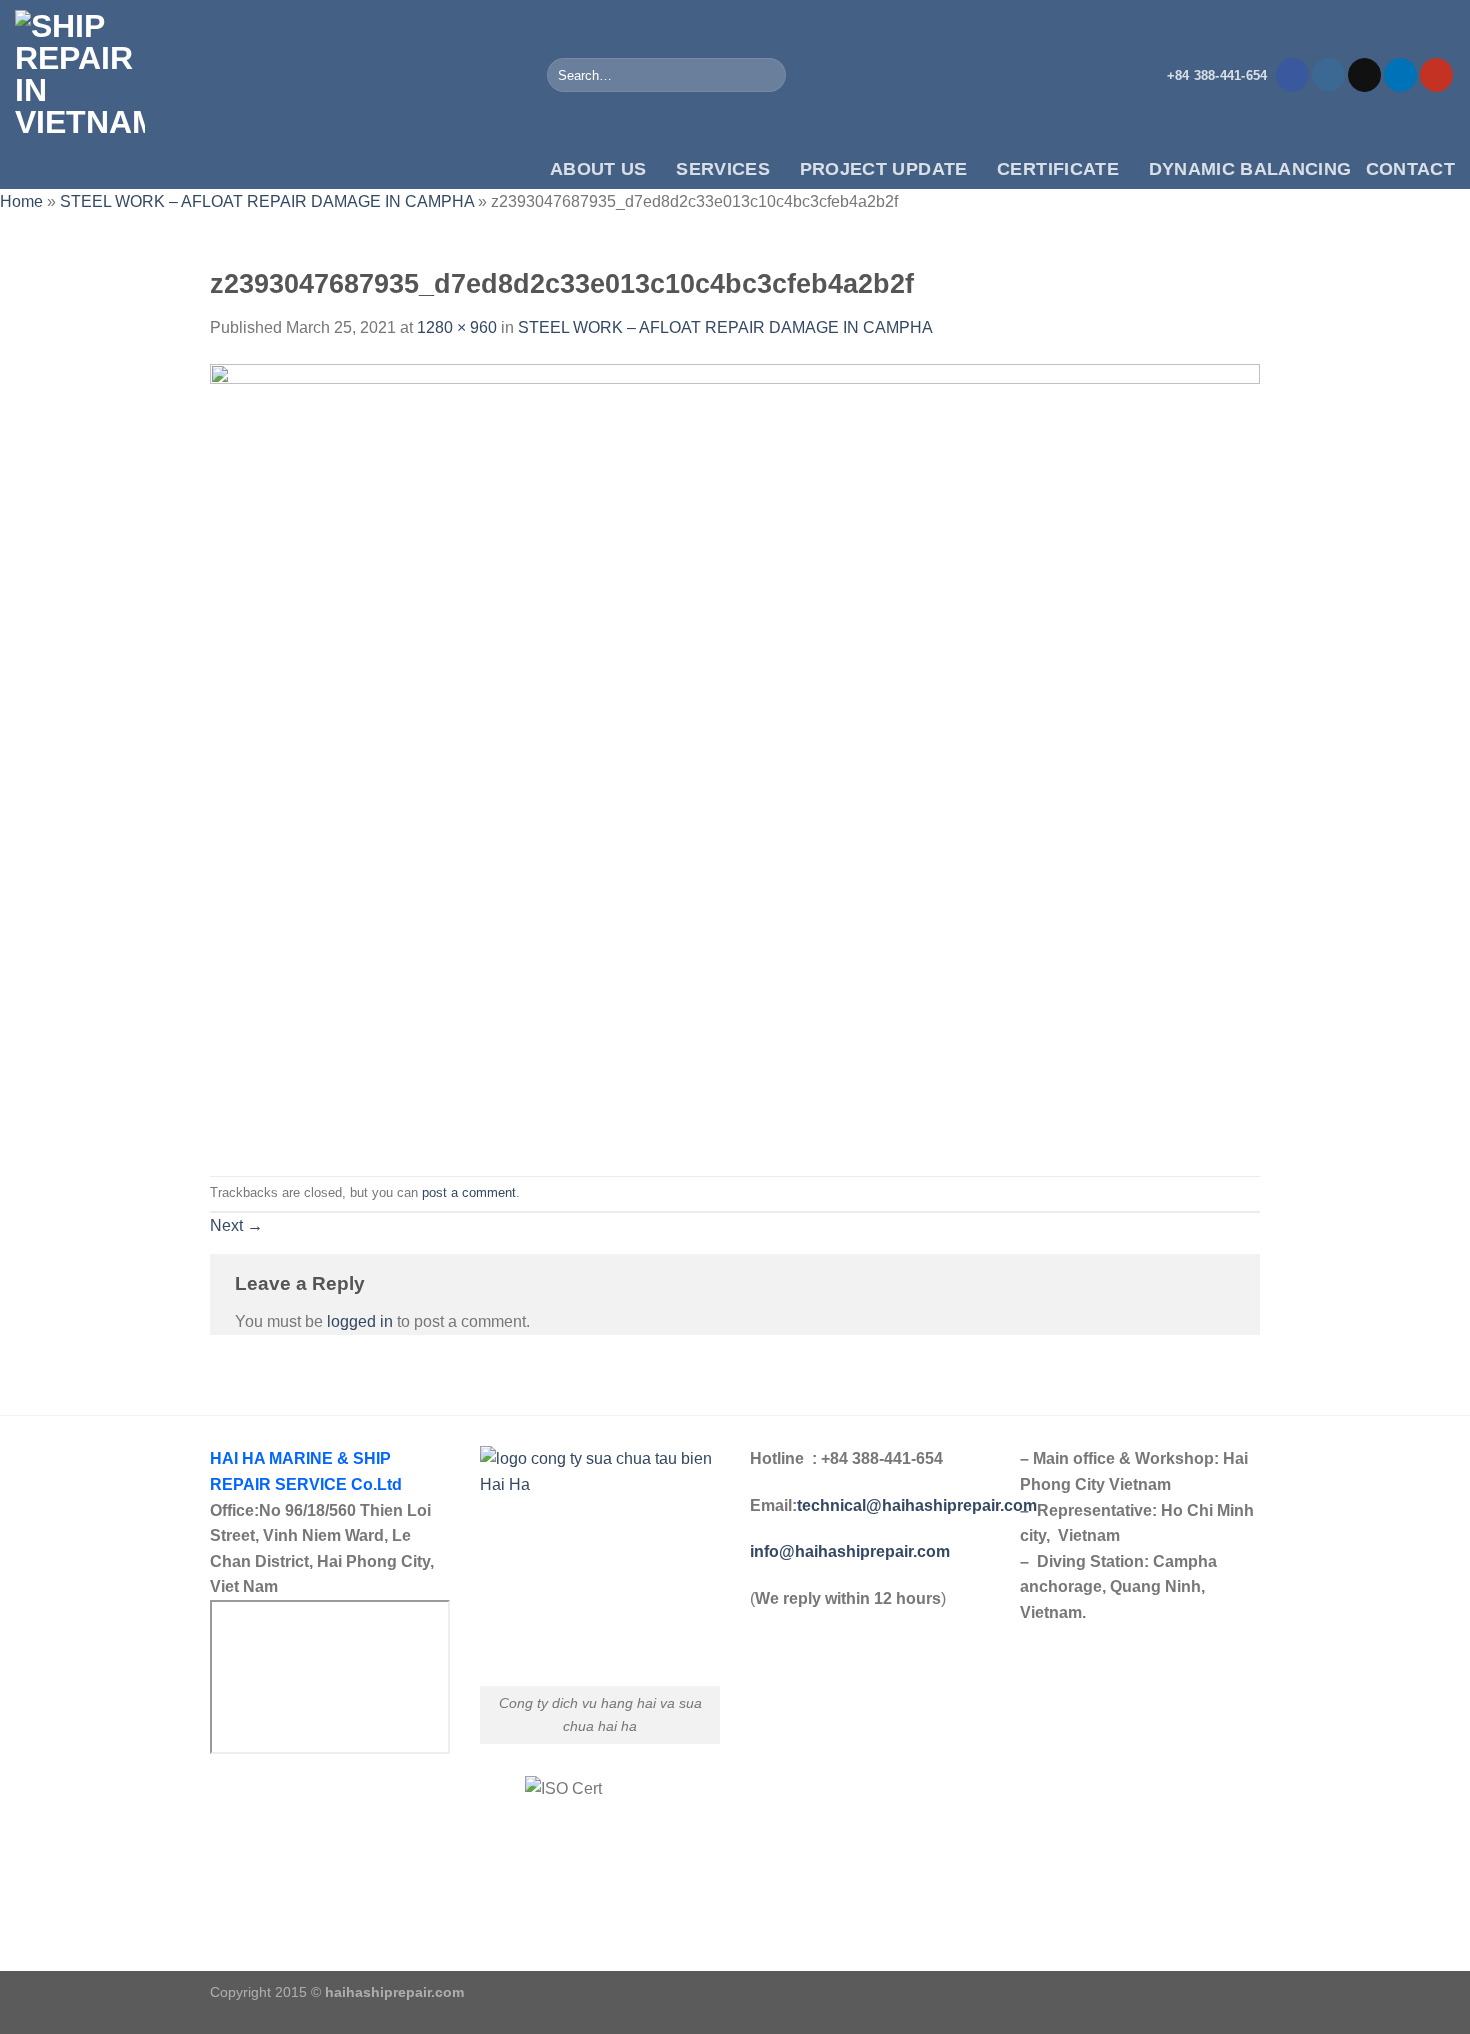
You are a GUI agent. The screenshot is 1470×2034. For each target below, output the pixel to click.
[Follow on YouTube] (1436, 75)
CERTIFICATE (1058, 169)
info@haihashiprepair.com (852, 1551)
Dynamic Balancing (1250, 169)
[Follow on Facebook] (1292, 75)
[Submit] (767, 75)
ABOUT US (598, 169)
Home (21, 201)
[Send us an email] (1364, 75)
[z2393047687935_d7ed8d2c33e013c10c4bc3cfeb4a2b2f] (735, 756)
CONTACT (1410, 169)
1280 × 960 (457, 327)
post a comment (469, 1192)
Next (236, 1225)
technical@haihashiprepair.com (917, 1505)
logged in (360, 1321)
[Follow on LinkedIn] (1400, 75)
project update (884, 169)
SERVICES (723, 169)
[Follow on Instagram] (1328, 75)
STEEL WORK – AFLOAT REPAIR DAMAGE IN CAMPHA (267, 201)
